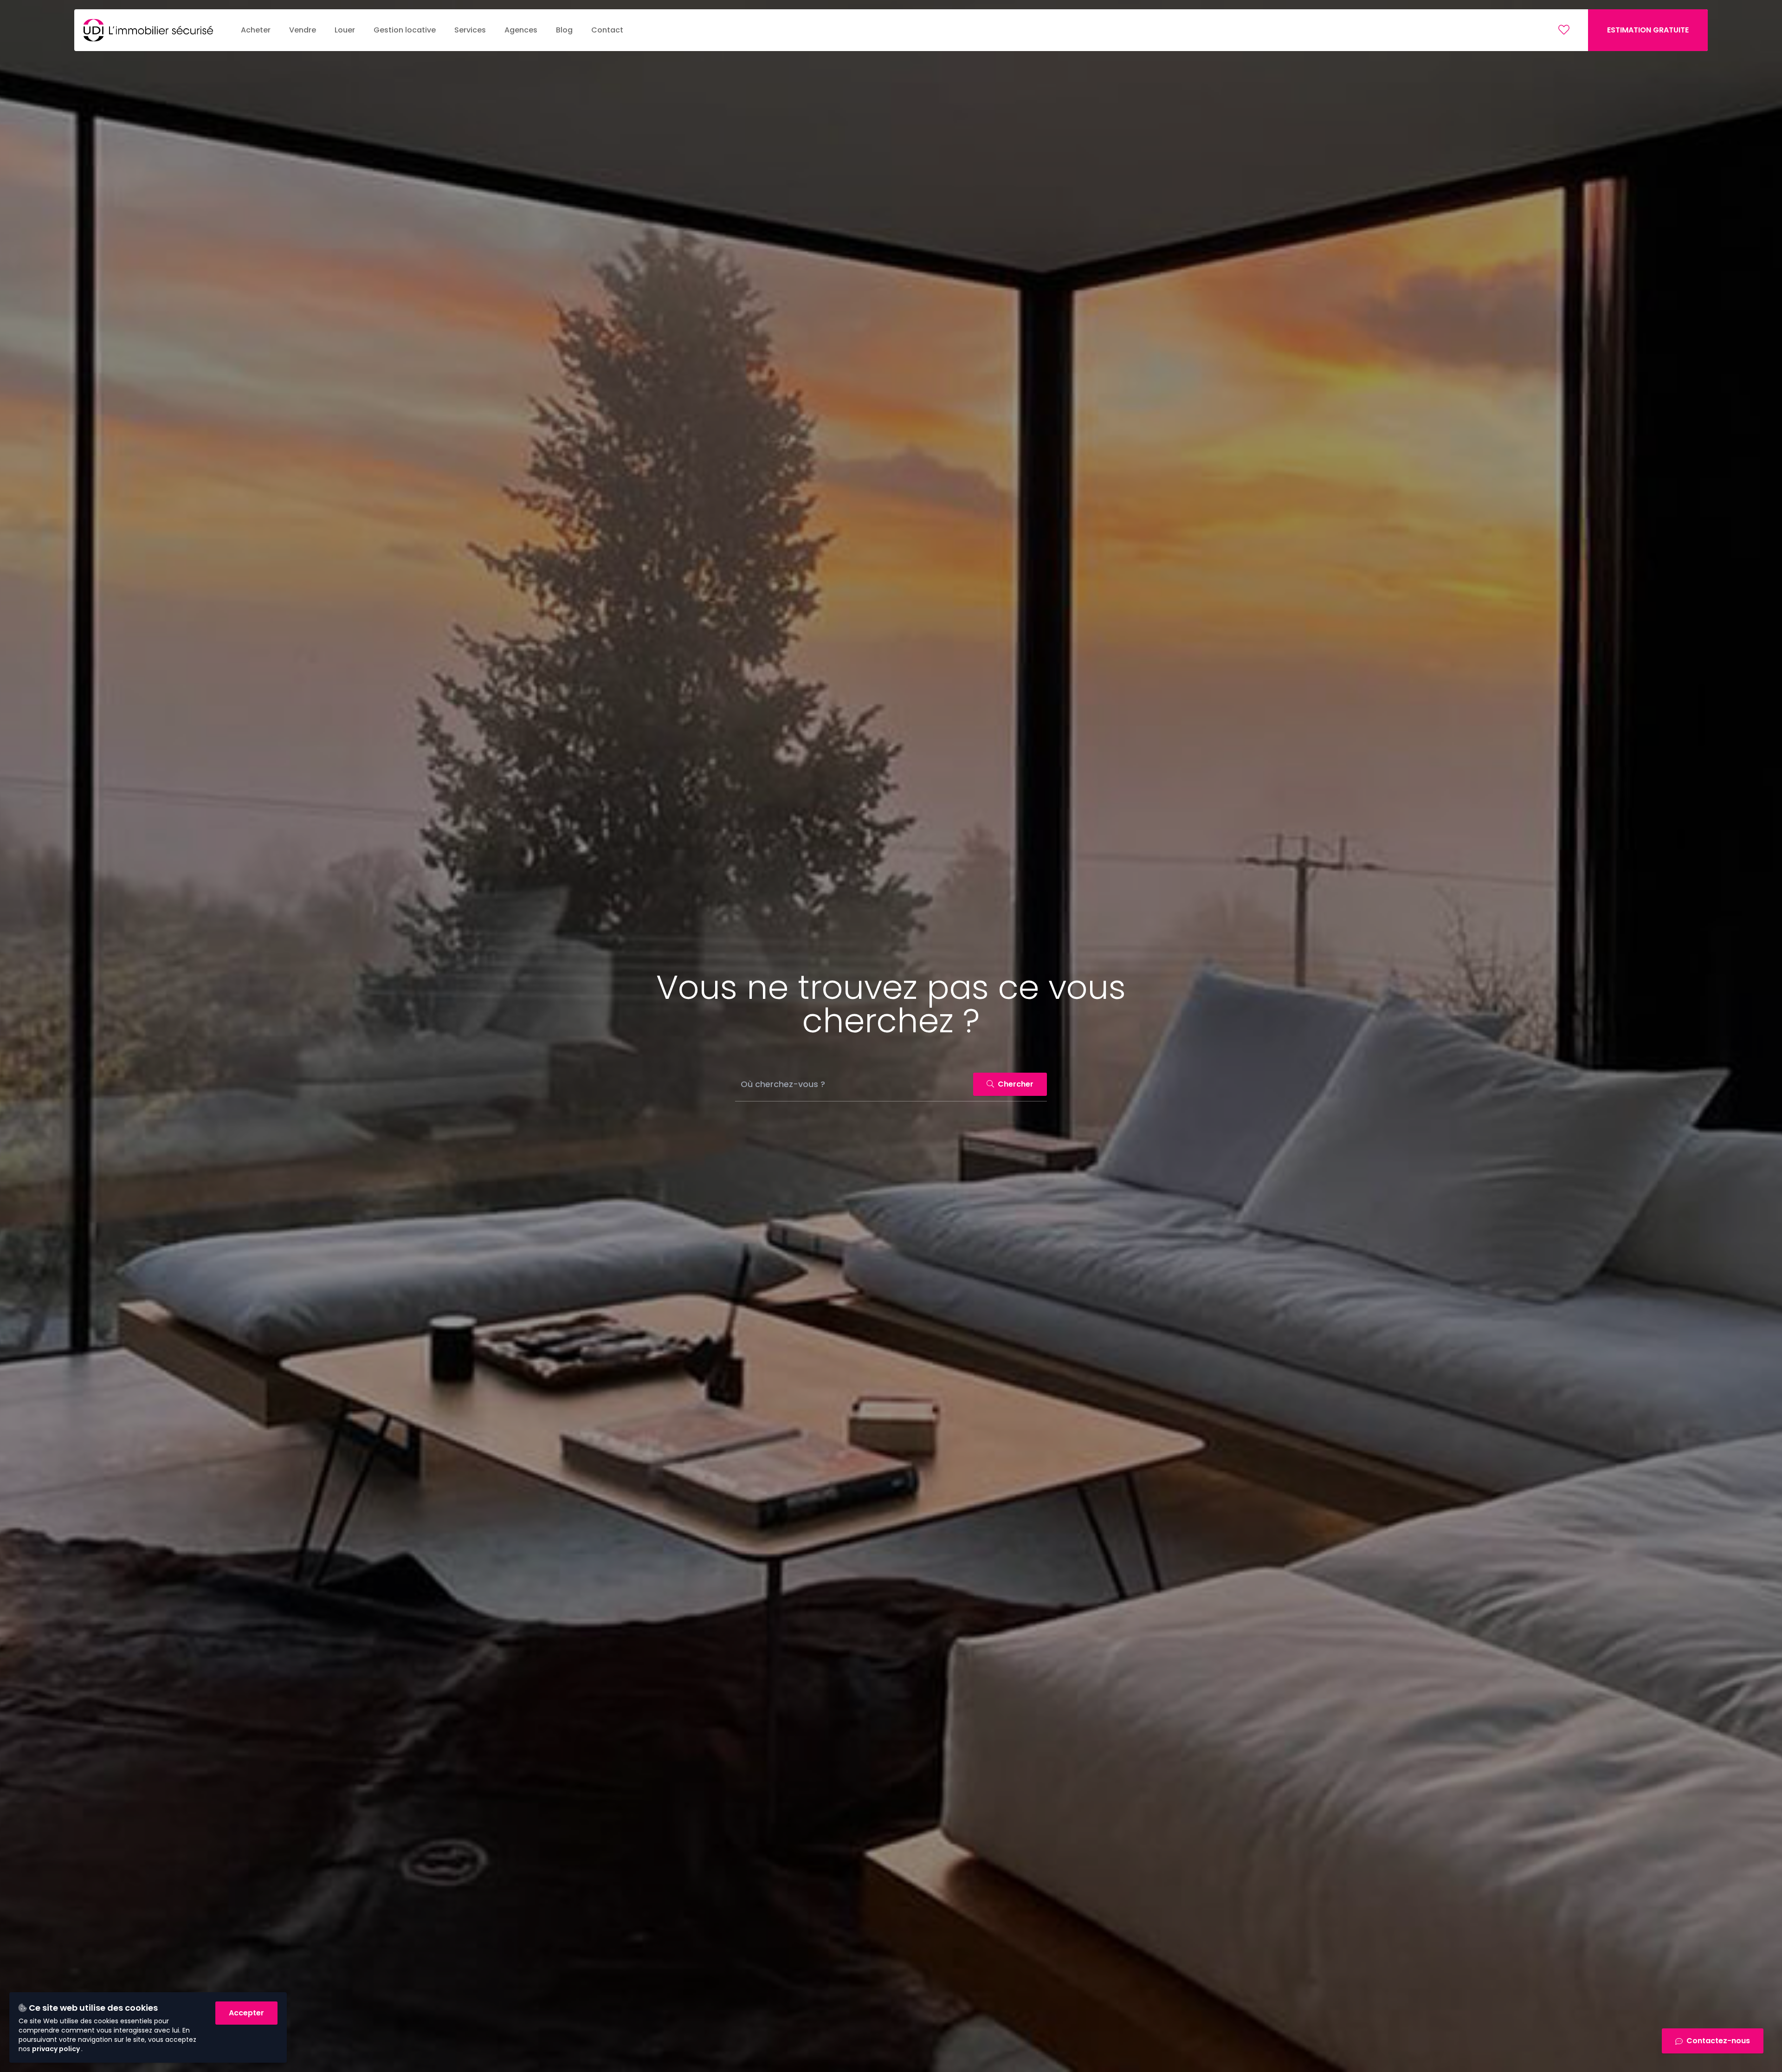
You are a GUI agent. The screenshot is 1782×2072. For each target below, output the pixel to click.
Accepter (246, 2013)
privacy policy (57, 2049)
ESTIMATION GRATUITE (1648, 30)
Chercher (1015, 1084)
